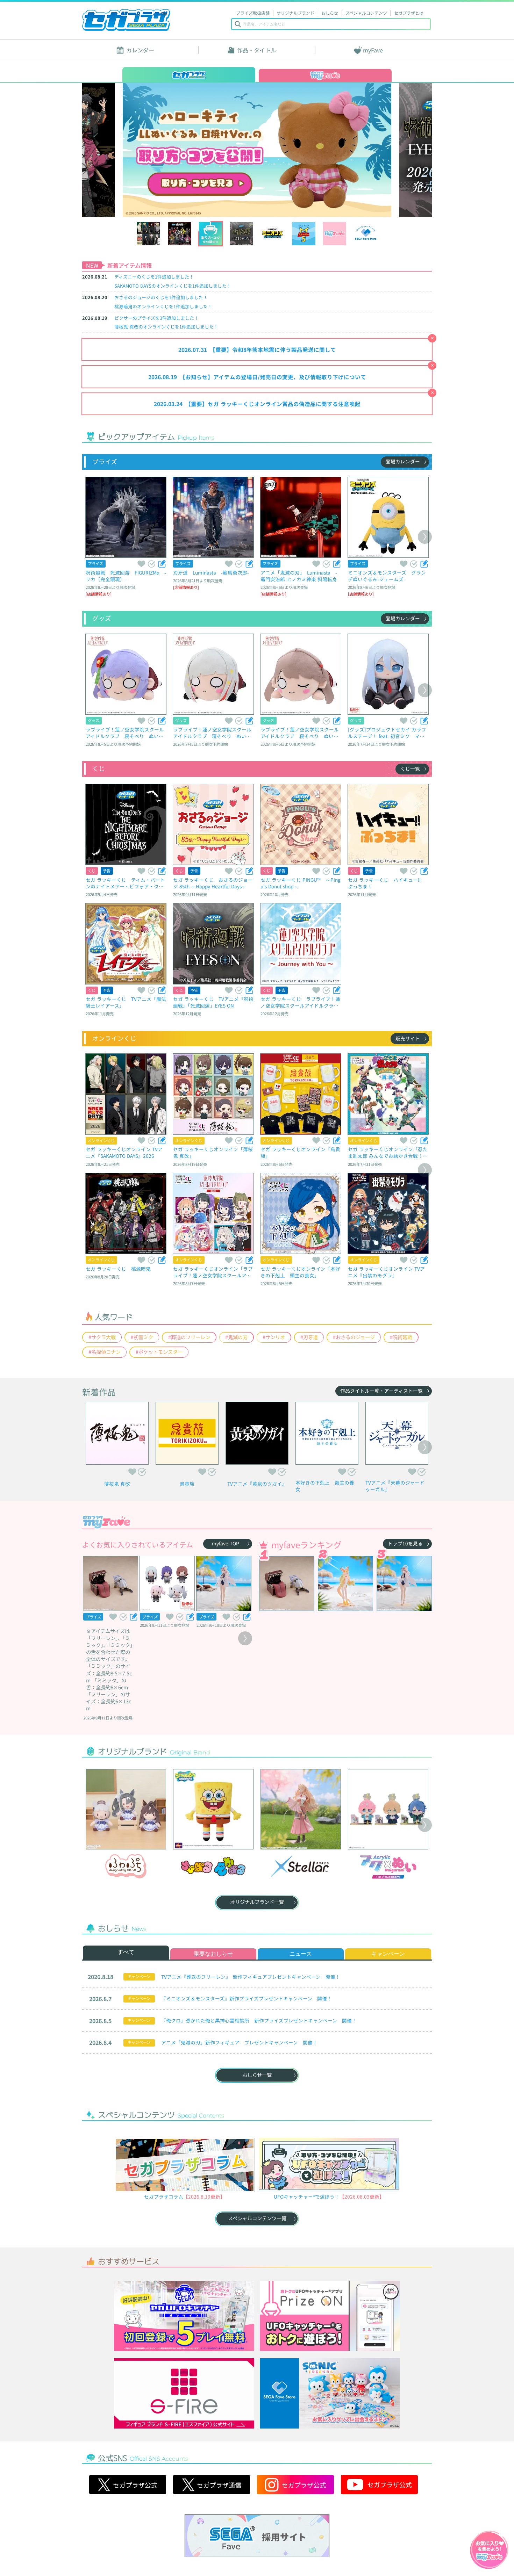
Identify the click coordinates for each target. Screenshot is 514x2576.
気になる (151, 564)
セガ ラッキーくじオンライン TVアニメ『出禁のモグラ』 (386, 1272)
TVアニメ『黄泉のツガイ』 (257, 1484)
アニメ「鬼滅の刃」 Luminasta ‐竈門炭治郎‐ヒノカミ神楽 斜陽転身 (299, 576)
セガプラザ (126, 20)
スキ (141, 564)
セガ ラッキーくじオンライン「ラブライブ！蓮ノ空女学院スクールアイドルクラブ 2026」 (213, 1272)
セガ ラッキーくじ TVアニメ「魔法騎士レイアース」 (126, 1002)
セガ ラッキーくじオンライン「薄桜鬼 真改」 (213, 1152)
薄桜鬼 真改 (117, 1484)
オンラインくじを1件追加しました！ (173, 286)
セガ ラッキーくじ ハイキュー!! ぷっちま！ (387, 883)
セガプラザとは (409, 13)
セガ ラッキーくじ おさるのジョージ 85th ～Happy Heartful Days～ (213, 883)
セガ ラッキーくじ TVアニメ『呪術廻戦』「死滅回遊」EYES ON (213, 1002)
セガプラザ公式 (128, 2485)
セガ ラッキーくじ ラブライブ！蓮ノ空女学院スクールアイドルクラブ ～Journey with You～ (300, 1002)
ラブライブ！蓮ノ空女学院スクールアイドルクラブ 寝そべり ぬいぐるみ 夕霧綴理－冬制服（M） (212, 733)
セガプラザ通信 (212, 2485)
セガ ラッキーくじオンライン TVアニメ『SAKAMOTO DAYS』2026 (124, 1152)
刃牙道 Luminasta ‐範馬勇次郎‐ (211, 572)
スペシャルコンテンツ (366, 13)
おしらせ (330, 13)
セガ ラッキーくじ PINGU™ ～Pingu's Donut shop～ (301, 883)
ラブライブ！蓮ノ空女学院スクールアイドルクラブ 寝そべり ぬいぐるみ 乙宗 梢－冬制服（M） (125, 733)
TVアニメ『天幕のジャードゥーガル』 (395, 1486)
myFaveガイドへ (489, 2550)
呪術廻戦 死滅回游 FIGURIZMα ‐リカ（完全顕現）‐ (126, 576)
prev (126, 150)
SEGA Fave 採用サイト (257, 2535)
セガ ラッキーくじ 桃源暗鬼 (118, 1269)
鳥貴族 (187, 1484)
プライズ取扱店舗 (253, 13)
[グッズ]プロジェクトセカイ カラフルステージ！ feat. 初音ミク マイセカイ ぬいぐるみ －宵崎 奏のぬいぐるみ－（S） (388, 733)
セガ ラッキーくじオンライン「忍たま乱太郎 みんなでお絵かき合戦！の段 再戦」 (388, 1152)
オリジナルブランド (295, 13)
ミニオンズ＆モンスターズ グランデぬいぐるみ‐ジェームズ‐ (387, 576)
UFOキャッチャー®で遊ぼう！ (307, 2196)
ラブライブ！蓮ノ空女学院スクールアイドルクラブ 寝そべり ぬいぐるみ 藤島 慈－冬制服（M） (300, 733)
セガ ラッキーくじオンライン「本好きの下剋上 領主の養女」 (300, 1272)
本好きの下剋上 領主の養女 (325, 1486)
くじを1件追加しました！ (154, 277)
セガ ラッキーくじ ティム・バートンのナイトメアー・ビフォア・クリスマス (125, 883)
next (388, 150)
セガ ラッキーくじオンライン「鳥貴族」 (300, 1152)
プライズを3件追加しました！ (156, 318)
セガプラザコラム (164, 2196)
